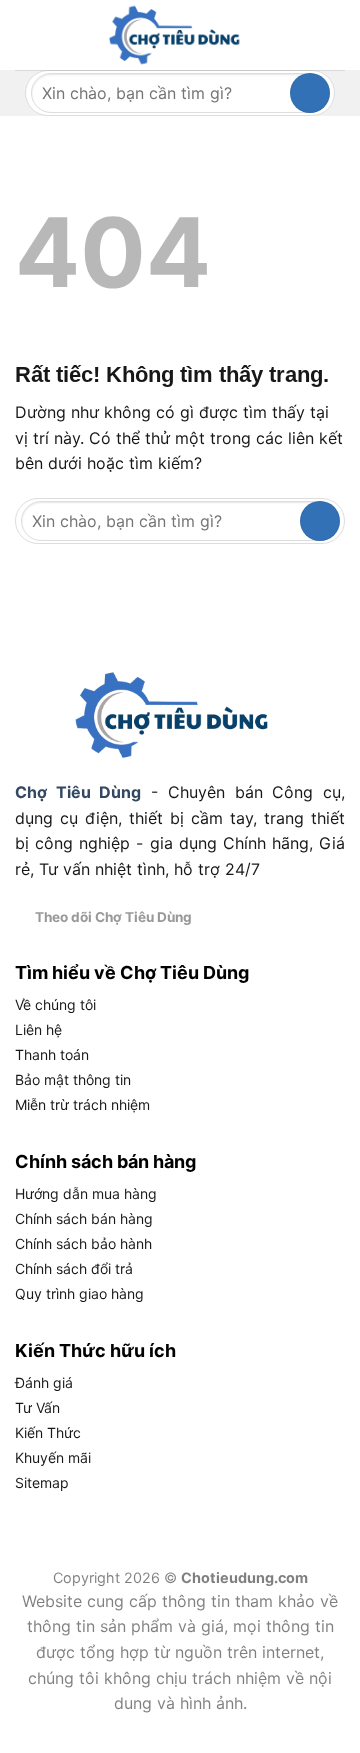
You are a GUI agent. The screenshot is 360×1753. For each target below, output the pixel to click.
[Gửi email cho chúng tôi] (288, 916)
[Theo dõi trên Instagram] (239, 916)
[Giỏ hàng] (327, 36)
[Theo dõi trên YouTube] (312, 916)
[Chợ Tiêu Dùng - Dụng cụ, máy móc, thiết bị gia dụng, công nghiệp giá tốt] (180, 35)
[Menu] (27, 34)
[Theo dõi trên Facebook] (214, 916)
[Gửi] (310, 93)
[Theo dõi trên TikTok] (263, 916)
